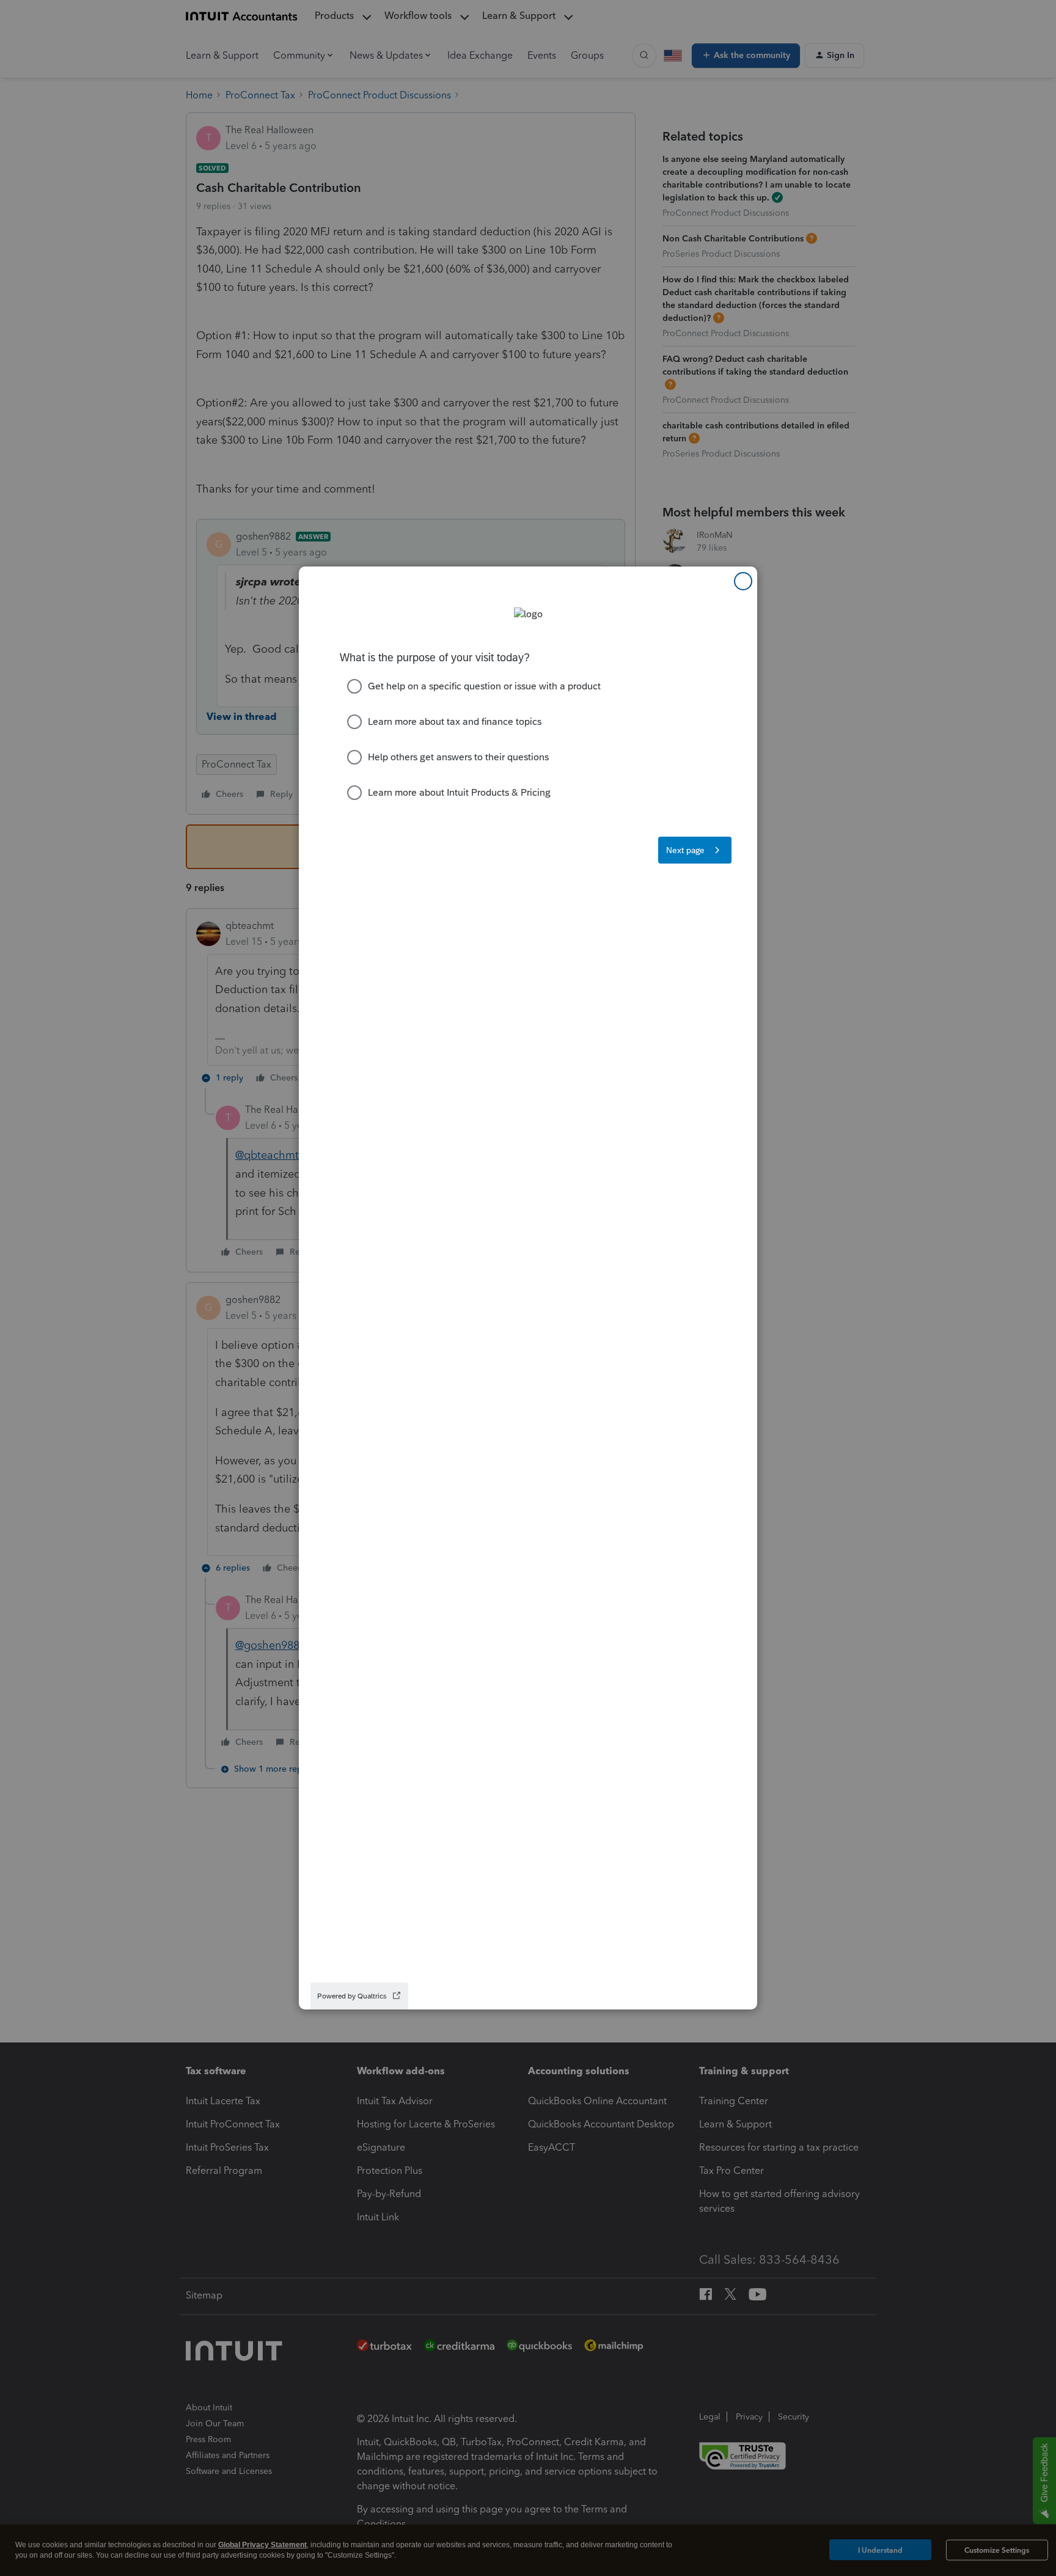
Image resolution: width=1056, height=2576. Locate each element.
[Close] (743, 581)
